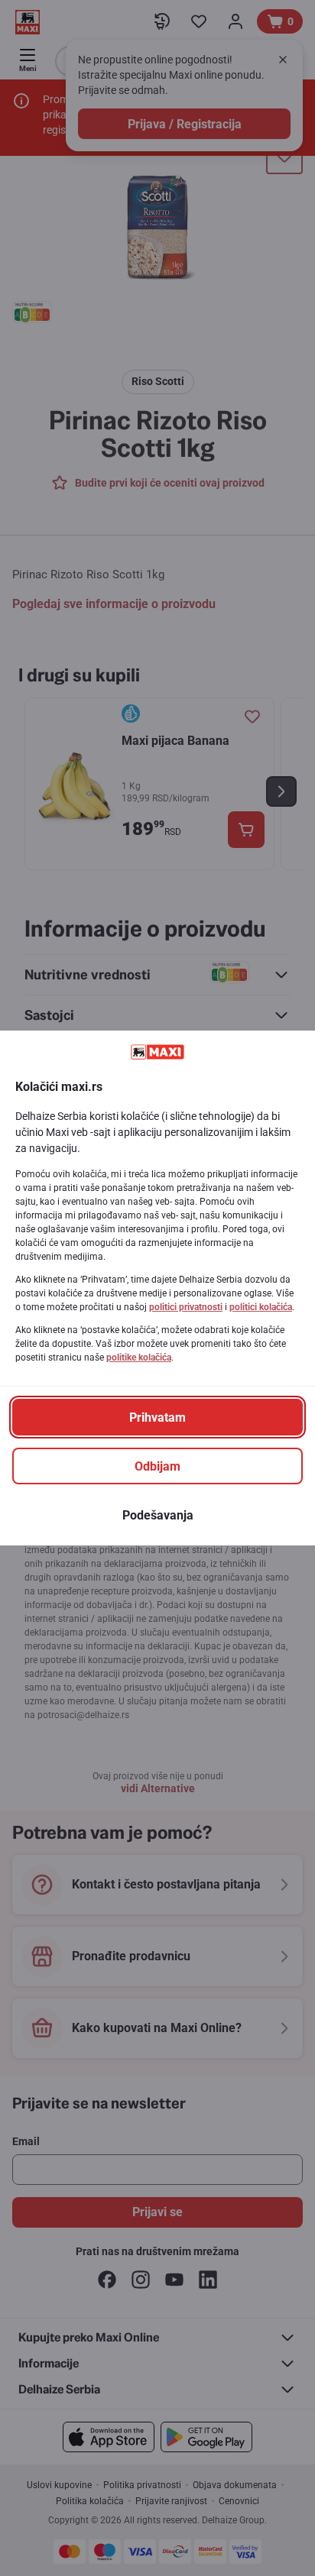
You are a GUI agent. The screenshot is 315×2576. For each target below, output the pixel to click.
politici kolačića (261, 1307)
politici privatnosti (186, 1307)
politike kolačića (139, 1358)
